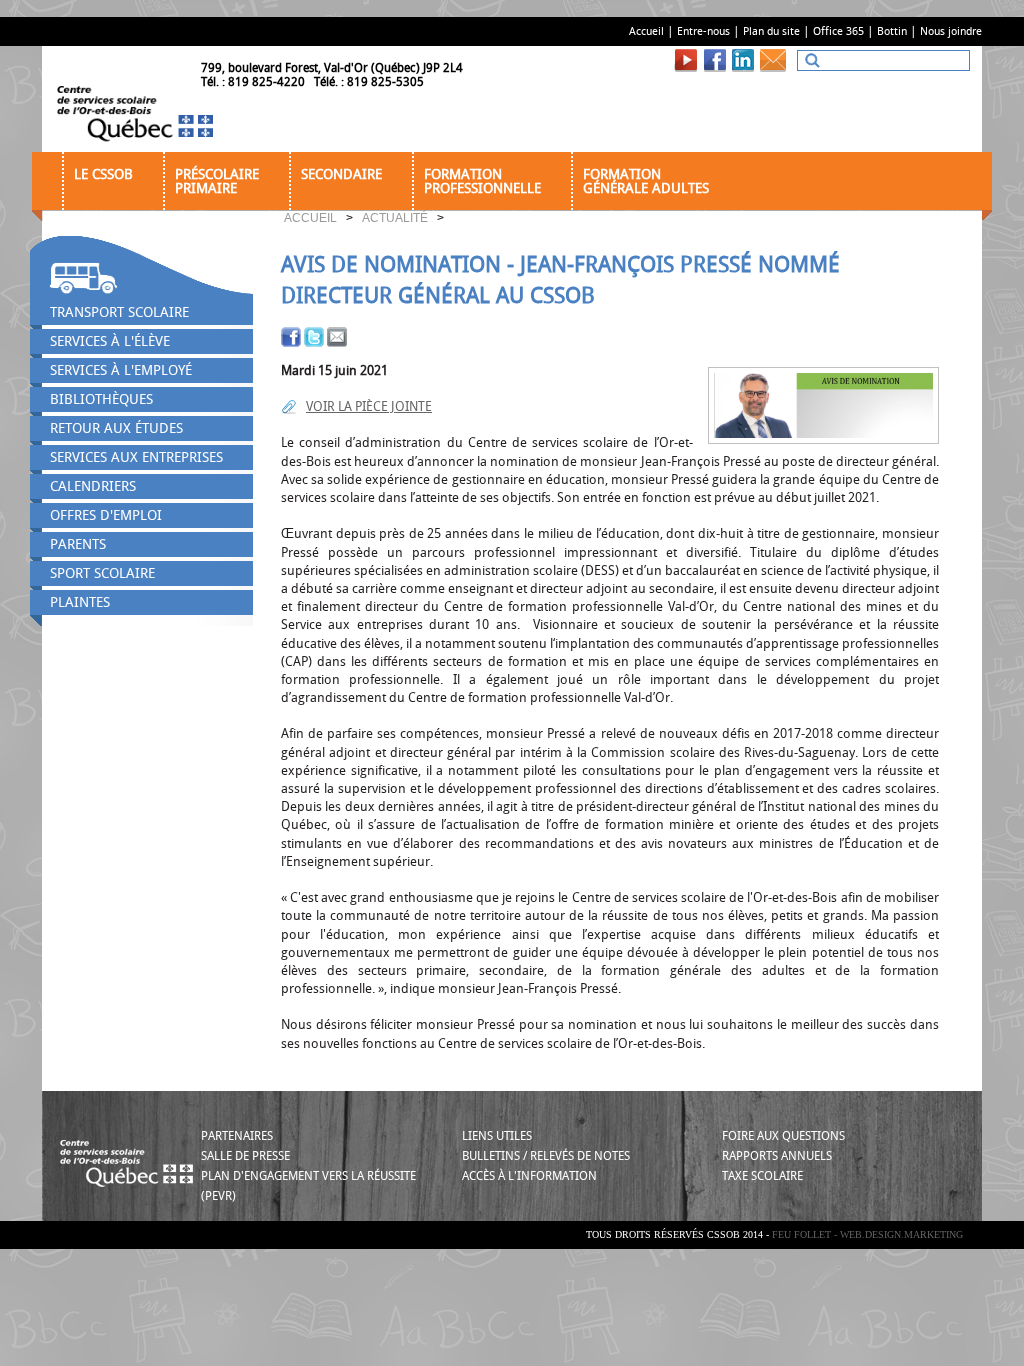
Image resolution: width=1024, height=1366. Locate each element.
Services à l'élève (110, 341)
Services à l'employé (121, 370)
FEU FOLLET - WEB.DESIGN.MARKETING (867, 1234)
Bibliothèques (101, 399)
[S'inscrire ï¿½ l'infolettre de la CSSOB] (776, 60)
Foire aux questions (783, 1136)
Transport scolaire (119, 312)
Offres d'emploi (106, 515)
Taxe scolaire (762, 1176)
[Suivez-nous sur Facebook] (717, 60)
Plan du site (771, 31)
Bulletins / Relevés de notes (546, 1156)
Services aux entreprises (136, 457)
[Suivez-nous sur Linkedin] (745, 60)
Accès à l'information (529, 1176)
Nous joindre (951, 31)
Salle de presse (245, 1156)
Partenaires (237, 1136)
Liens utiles (497, 1136)
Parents (78, 544)
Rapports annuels (777, 1156)
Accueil (646, 31)
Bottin (892, 31)
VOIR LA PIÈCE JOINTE (369, 406)
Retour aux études (116, 428)
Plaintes (80, 602)
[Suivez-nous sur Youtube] (688, 60)
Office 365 (838, 31)
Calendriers (93, 486)
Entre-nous (703, 31)
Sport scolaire (102, 573)
